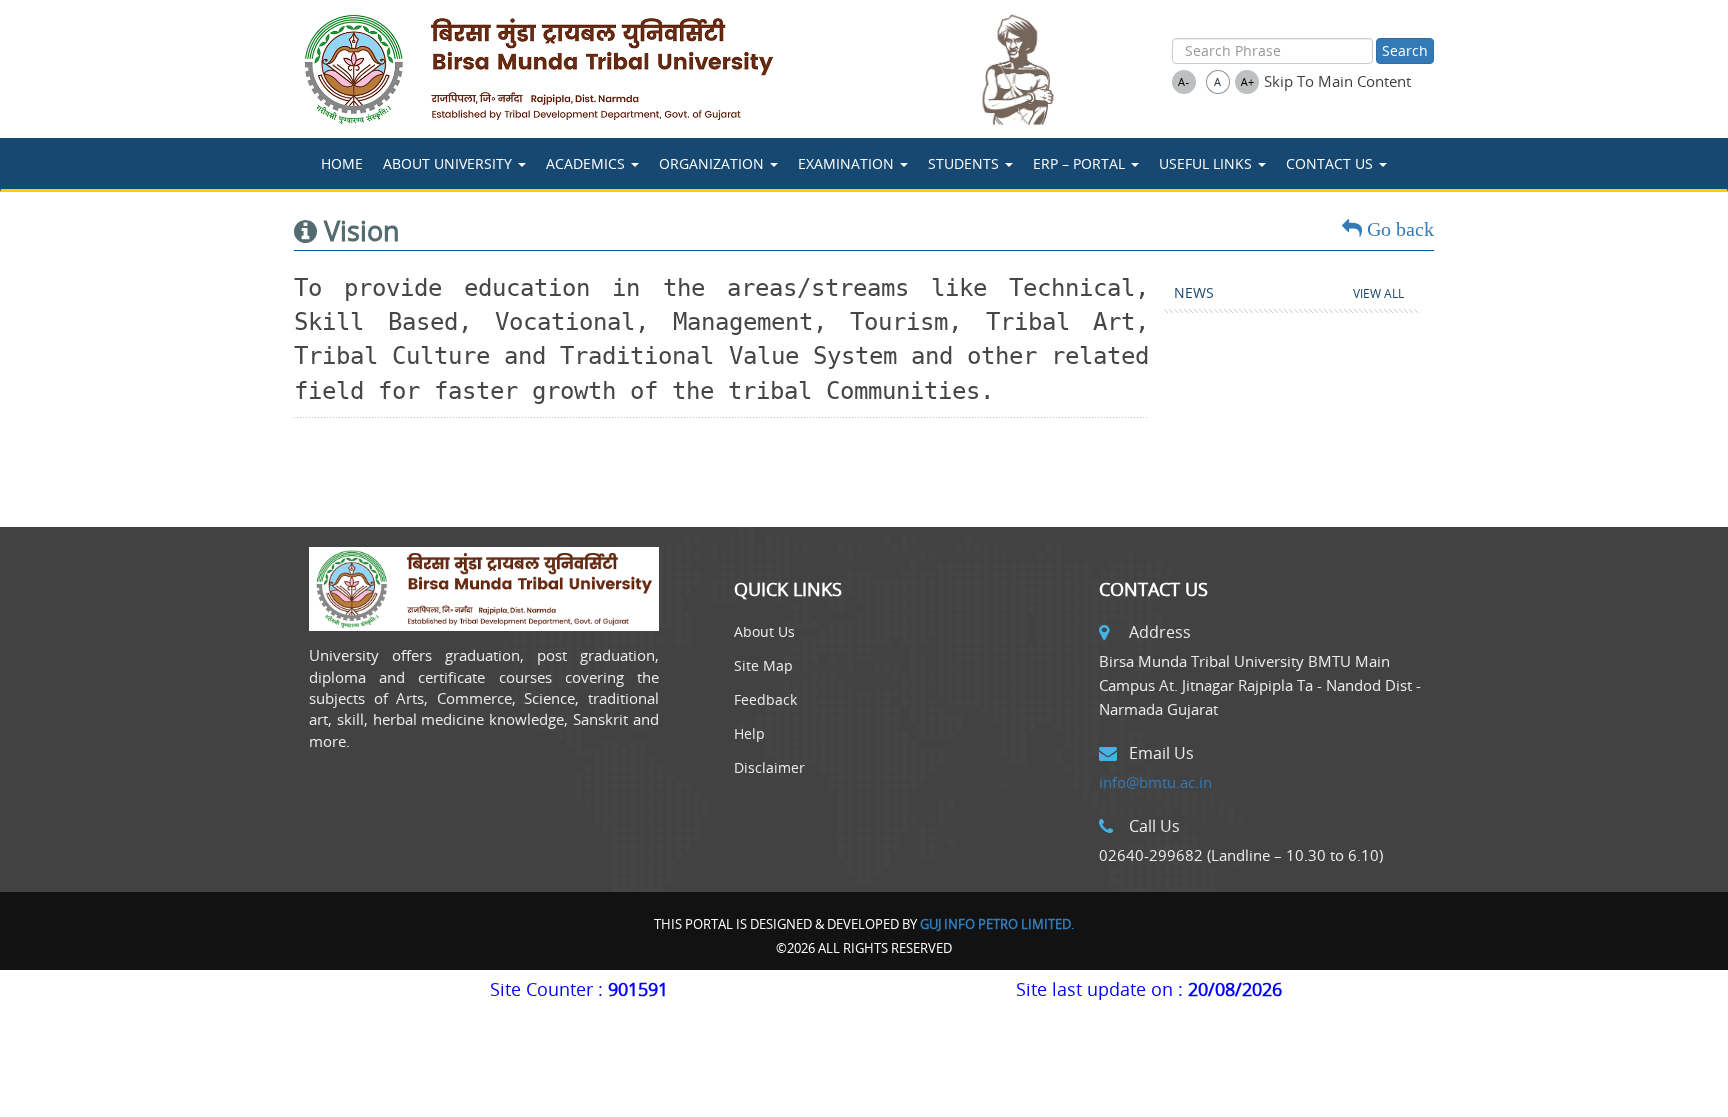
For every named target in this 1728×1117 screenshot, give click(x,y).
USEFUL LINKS (1207, 163)
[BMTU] (620, 69)
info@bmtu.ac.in (1155, 782)
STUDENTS (965, 163)
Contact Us (1331, 163)
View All (1378, 293)
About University (449, 163)
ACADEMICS (587, 163)
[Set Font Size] (1184, 82)
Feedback (765, 699)
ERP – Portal (1081, 163)
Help (749, 733)
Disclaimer (769, 767)
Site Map (763, 665)
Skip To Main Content (1337, 81)
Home (342, 163)
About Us (764, 631)
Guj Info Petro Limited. (997, 924)
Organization (713, 163)
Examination (848, 163)
